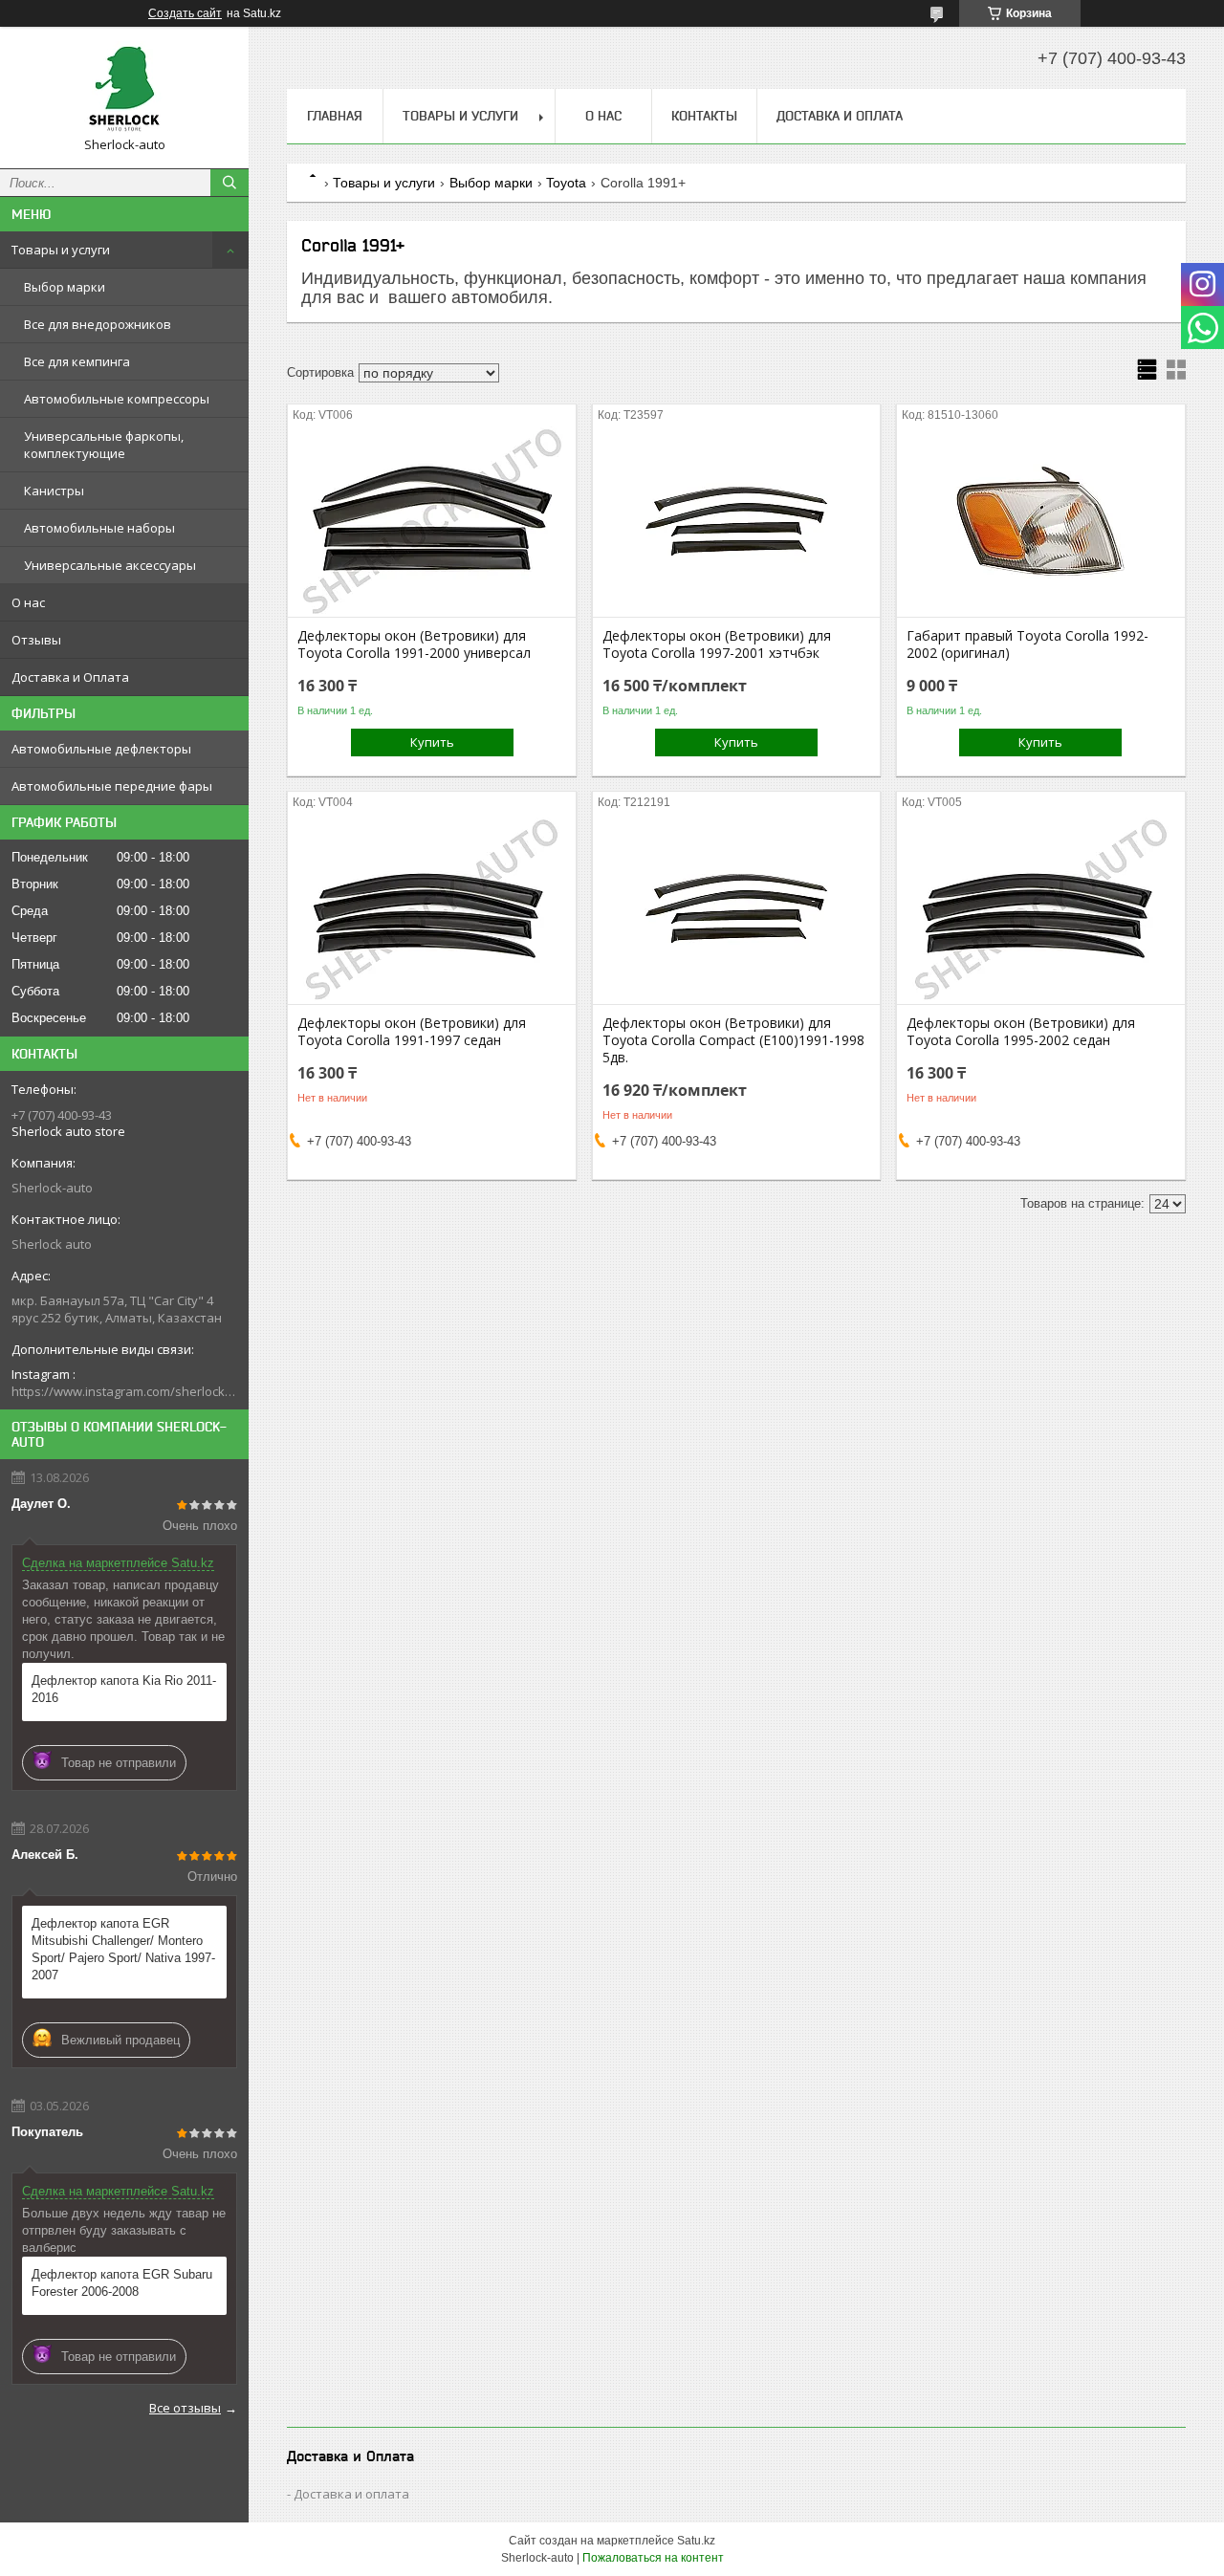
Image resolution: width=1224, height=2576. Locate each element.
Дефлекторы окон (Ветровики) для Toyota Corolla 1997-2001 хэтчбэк (717, 644)
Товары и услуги (61, 250)
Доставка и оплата (351, 2494)
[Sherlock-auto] (124, 89)
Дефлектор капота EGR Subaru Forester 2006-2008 (122, 2283)
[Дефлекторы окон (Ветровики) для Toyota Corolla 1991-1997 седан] (432, 908)
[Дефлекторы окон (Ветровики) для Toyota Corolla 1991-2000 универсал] (432, 521)
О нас (28, 602)
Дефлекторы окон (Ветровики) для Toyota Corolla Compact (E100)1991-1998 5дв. (733, 1040)
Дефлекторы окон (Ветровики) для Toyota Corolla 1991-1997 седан (412, 1032)
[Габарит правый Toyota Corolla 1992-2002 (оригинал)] (1041, 521)
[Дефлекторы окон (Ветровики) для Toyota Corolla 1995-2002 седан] (1041, 908)
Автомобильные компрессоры (117, 399)
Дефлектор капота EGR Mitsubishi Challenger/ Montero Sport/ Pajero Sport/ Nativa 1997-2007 (123, 1949)
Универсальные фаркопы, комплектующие (104, 445)
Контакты (704, 116)
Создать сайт (185, 13)
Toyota (566, 183)
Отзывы (36, 640)
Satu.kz (696, 2541)
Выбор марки (65, 287)
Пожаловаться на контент (653, 2558)
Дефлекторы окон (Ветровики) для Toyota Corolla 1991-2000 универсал (414, 644)
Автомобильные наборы (99, 528)
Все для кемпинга (77, 361)
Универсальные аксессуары (110, 565)
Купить (432, 742)
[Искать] (229, 183)
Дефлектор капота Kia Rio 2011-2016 (124, 1689)
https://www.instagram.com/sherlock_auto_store (124, 1391)
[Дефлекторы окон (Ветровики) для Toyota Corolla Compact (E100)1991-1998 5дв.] (737, 908)
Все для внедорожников (98, 324)
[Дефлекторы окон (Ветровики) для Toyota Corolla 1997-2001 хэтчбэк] (737, 521)
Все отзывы (185, 2408)
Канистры (54, 491)
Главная (335, 116)
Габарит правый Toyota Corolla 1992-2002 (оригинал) (1027, 644)
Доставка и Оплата (70, 677)
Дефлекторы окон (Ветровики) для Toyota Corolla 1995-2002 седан (1021, 1032)
